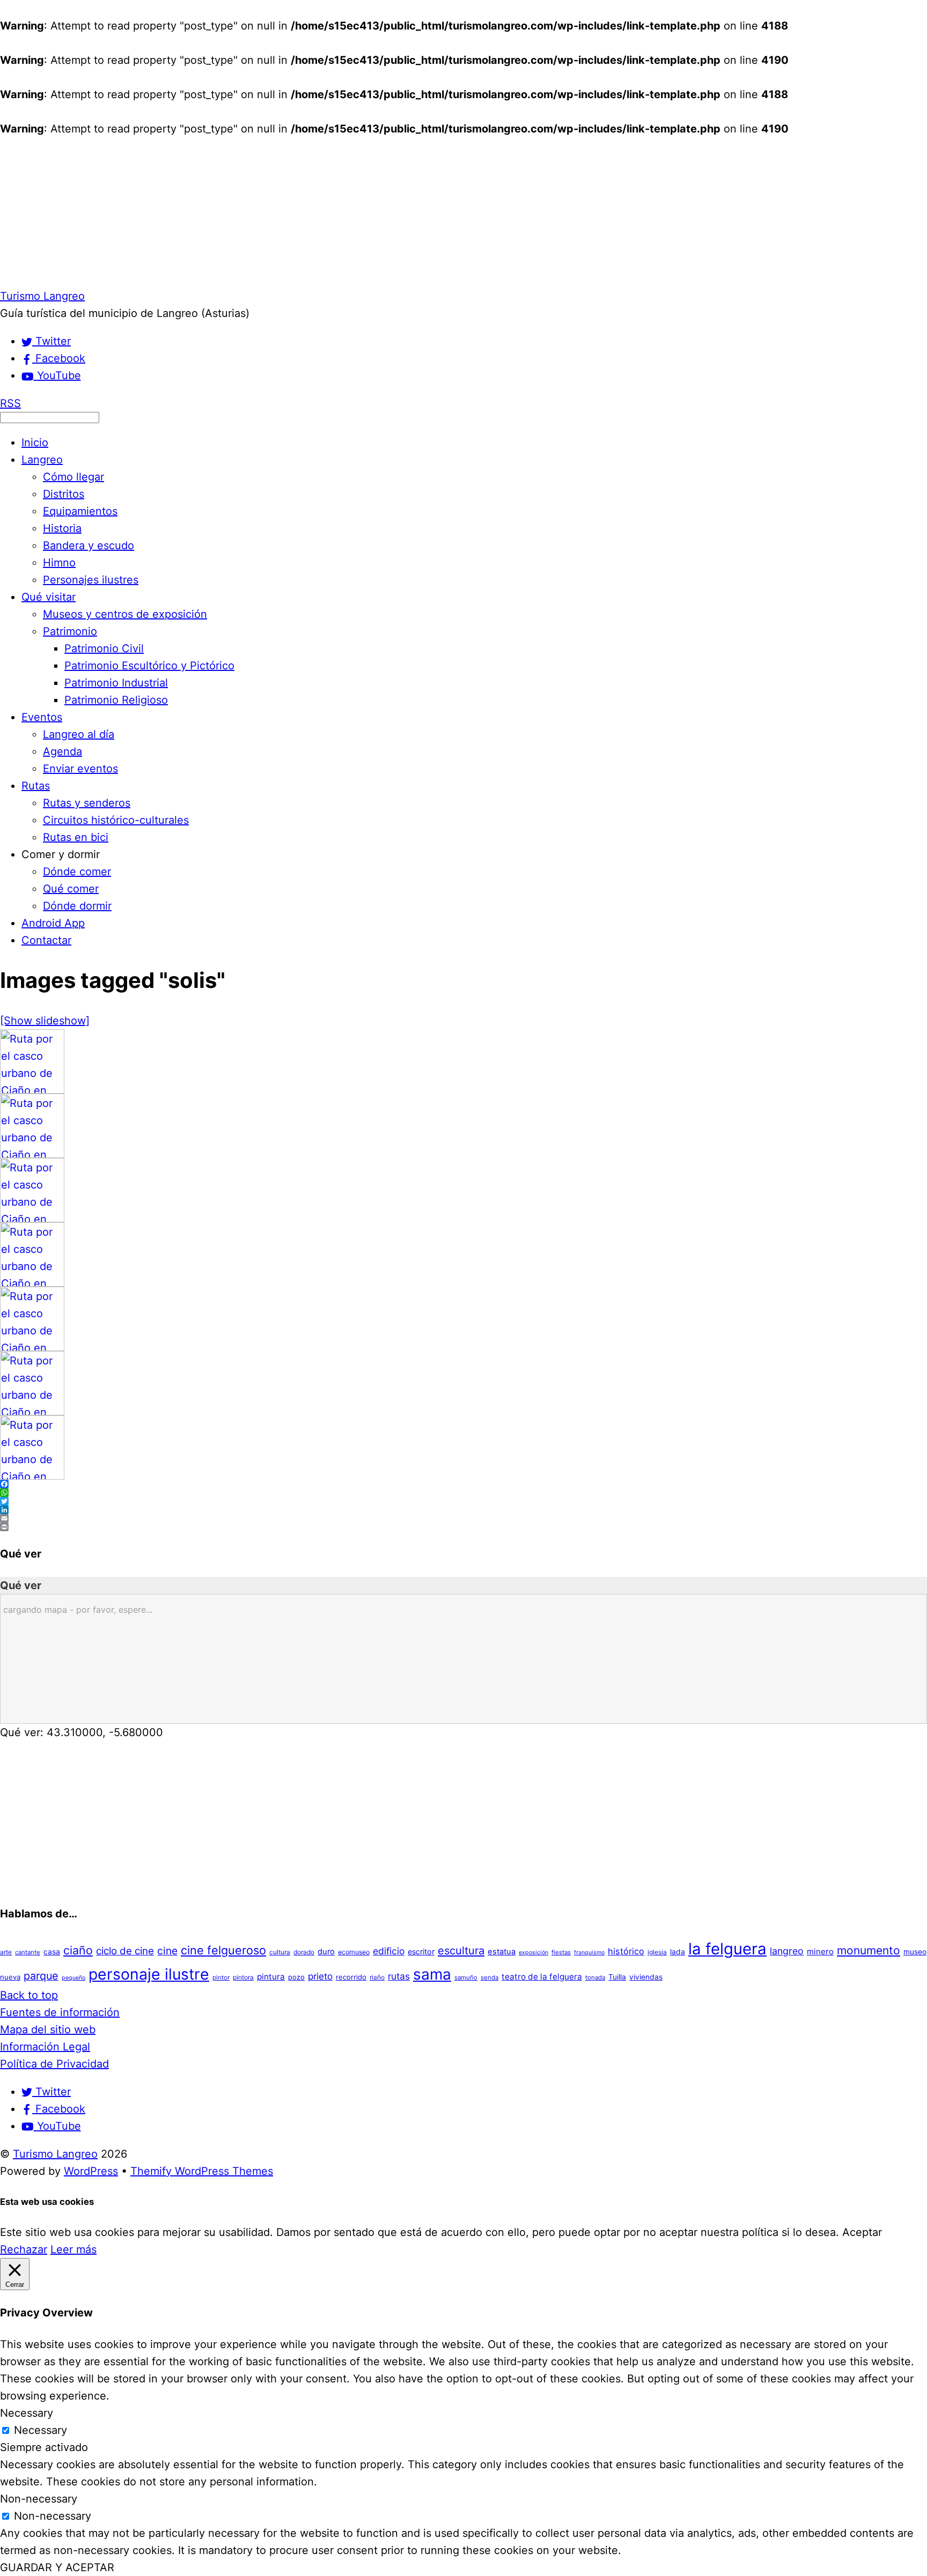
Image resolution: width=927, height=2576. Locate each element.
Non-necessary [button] (39, 2499)
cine (167, 1951)
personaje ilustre (149, 1974)
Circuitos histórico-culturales (116, 820)
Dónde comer (77, 872)
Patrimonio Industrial (116, 683)
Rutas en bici (76, 837)
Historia (62, 528)
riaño (377, 1977)
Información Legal (45, 2047)
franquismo (589, 1953)
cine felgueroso (223, 1950)
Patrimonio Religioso (116, 700)
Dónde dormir (77, 906)
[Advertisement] (322, 212)
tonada (595, 1977)
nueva (10, 1977)
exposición (534, 1953)
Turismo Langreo (55, 2154)
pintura (271, 1977)
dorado (304, 1952)
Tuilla (617, 1977)
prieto (320, 1976)
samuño (466, 1977)
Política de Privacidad (54, 2064)
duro (326, 1952)
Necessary (41, 2430)
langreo (787, 1951)
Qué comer (71, 889)
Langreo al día (79, 734)
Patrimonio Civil (104, 648)
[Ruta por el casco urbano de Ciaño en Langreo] (32, 1090)
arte (6, 1952)
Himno (59, 563)
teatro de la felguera (542, 1977)
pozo (296, 1977)
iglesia (657, 1952)
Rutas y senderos (87, 803)
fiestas (561, 1952)
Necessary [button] (27, 2413)
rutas (399, 1976)
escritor (421, 1951)
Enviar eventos (80, 769)
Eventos (42, 717)
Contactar (46, 940)
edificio (389, 1951)
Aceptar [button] (862, 2232)
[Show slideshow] (45, 1021)
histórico (626, 1951)
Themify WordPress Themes (202, 2171)
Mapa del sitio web (48, 2029)
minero (820, 1951)
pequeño (73, 1978)
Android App (53, 923)
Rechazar (24, 2249)
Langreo (42, 460)
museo (915, 1952)
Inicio (35, 442)
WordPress (91, 2171)
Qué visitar (49, 597)
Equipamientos (80, 511)
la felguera (727, 1949)
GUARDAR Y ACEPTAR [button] (57, 2567)
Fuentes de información (60, 2012)
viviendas (646, 1977)
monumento (869, 1950)
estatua (502, 1952)
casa (52, 1952)
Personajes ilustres (91, 580)
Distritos (64, 494)
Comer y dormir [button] (61, 854)
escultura (461, 1951)
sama (432, 1974)
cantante (28, 1952)
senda (490, 1977)
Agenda (62, 751)
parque (41, 1976)
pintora (243, 1977)
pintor (221, 1977)
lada (678, 1952)
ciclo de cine (125, 1951)
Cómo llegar (73, 477)
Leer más (73, 2249)
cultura (280, 1952)
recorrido (351, 1977)
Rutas (36, 786)
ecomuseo (354, 1952)
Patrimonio (70, 631)
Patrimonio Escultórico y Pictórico (149, 666)
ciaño (78, 1950)
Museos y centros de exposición (125, 614)
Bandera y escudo (89, 545)
